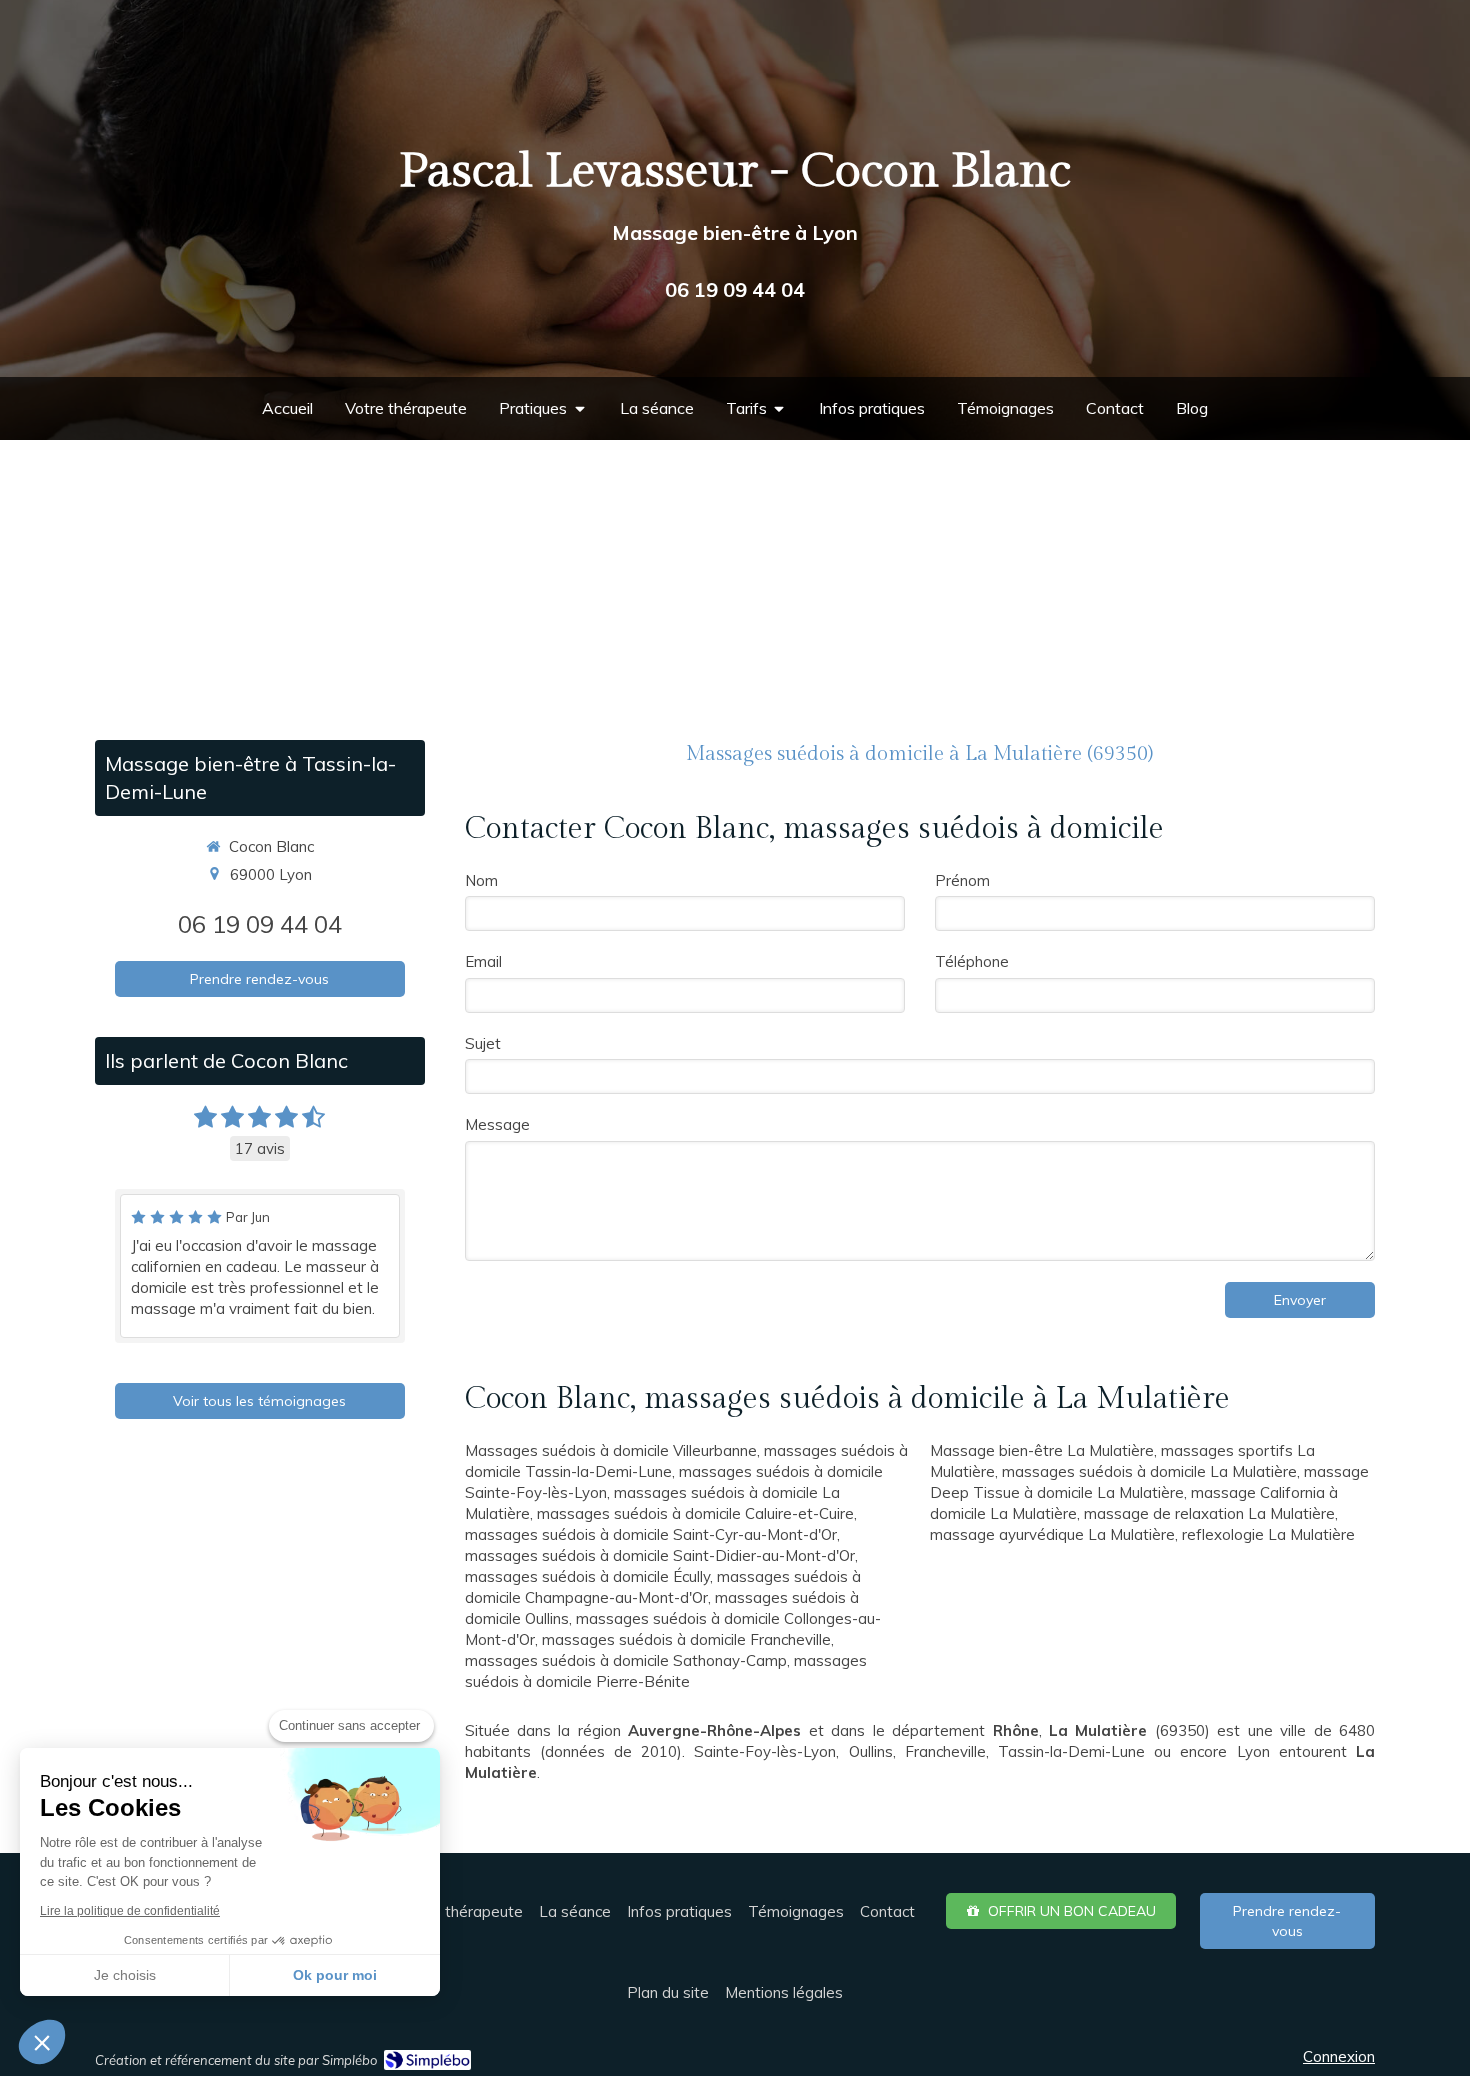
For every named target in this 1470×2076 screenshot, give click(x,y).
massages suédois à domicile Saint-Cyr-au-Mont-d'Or (651, 1534)
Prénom (962, 880)
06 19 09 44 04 (260, 924)
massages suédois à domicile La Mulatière (1149, 1471)
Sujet (483, 1043)
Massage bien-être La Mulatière (1042, 1450)
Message (497, 1124)
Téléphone (972, 961)
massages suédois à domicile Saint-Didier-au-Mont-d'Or (660, 1555)
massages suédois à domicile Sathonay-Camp (626, 1660)
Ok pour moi (335, 1975)
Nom (481, 880)
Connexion (1339, 2056)
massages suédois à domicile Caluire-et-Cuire (695, 1513)
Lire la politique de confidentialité (130, 1911)
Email (483, 961)
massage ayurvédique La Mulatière (1052, 1534)
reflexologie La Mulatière (1268, 1534)
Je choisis (125, 1975)
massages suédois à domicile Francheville (686, 1639)
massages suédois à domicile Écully (587, 1576)
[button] (42, 2042)
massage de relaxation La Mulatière (1209, 1513)
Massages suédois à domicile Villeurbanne (611, 1450)
